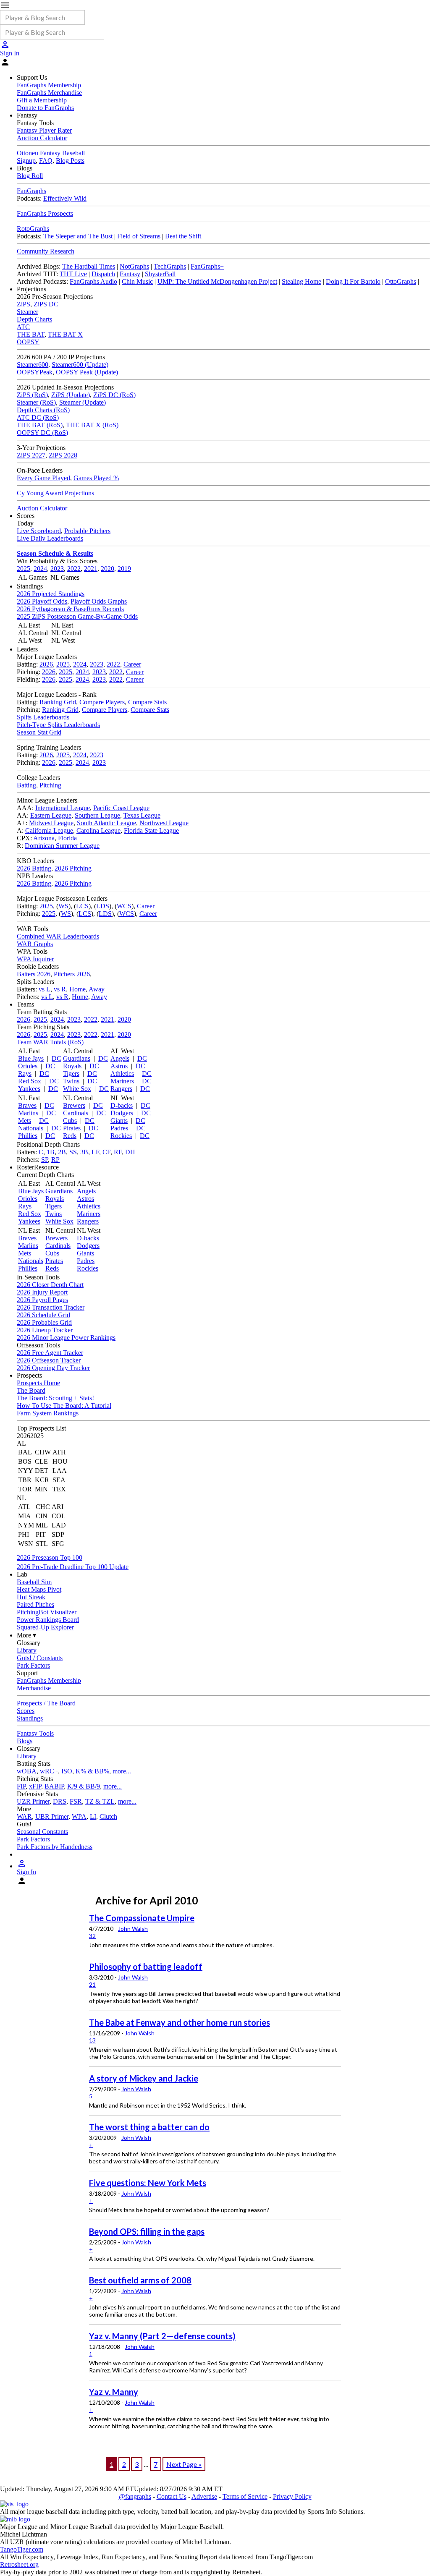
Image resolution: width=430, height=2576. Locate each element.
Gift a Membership (42, 100)
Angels (120, 1058)
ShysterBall (160, 274)
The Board (31, 1390)
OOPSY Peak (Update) (87, 372)
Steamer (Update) (83, 402)
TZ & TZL (100, 1801)
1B (51, 1152)
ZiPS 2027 (31, 455)
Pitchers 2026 (72, 974)
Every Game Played (43, 478)
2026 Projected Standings (51, 594)
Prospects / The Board (46, 1703)
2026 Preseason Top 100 (50, 1557)
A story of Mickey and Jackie (144, 2078)
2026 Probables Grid (44, 1322)
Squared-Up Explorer (45, 1627)
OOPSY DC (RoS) (42, 433)
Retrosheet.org (19, 2564)
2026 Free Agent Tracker (50, 1353)
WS (63, 906)
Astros (119, 1066)
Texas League (142, 815)
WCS (124, 906)
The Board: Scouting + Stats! (55, 1398)
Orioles (28, 1066)
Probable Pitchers (87, 531)
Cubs (70, 1121)
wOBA (27, 1771)
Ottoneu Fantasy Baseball (51, 153)
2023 (57, 569)
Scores (26, 1711)
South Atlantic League (106, 823)
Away (97, 989)
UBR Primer (52, 1816)
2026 (46, 664)
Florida (67, 838)
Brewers (74, 1105)
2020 (107, 569)
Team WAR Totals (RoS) (50, 1042)
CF (106, 1152)
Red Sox (30, 1081)
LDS (103, 906)
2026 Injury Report (42, 1292)
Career (132, 664)
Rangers (121, 1089)
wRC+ (49, 1771)
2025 (24, 569)
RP (55, 1160)
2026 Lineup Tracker (45, 1330)
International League (63, 808)
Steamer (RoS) (36, 402)
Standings (30, 1718)
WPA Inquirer (35, 959)
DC (56, 1058)
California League (49, 830)
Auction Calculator (42, 138)
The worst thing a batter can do (149, 2127)
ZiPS (24, 304)
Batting (26, 785)
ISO (67, 1771)
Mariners (122, 1081)
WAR (24, 1816)
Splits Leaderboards (43, 717)
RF (118, 1152)
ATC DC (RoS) (38, 417)
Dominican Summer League (62, 846)
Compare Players (102, 702)
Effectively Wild (65, 198)
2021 (91, 569)
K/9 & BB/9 (84, 1786)
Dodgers (122, 1113)
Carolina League (98, 830)
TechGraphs (170, 266)
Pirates (72, 1128)
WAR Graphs (35, 944)
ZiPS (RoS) (32, 395)
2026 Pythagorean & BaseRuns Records (70, 609)
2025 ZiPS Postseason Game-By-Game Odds (77, 616)
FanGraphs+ (207, 266)
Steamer (28, 312)
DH (130, 1152)
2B (62, 1152)
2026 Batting (34, 868)
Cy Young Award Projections (55, 493)
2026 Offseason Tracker (49, 1360)
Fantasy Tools (35, 1733)
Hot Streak (31, 1597)
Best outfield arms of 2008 (140, 2280)
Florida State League (151, 830)
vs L (45, 989)
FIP (21, 1786)
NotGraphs (134, 266)
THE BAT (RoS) (40, 425)
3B (84, 1152)
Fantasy (130, 274)
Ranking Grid (58, 702)
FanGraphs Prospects (45, 213)
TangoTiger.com (22, 2549)
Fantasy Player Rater (44, 130)
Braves (27, 1105)
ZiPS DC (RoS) (114, 395)
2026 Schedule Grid (43, 1315)
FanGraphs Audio (93, 281)
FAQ (46, 161)
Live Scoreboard (39, 531)
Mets (25, 1121)
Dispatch (103, 274)
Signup (26, 161)
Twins (71, 1081)
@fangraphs (135, 2496)
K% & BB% (92, 1771)
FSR (76, 1801)
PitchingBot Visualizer (47, 1612)
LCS (82, 906)
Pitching (50, 785)
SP (45, 1160)
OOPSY (28, 342)
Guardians (77, 1058)
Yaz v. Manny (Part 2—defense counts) (162, 2336)
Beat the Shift (183, 236)
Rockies (121, 1136)
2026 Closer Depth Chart (50, 1285)
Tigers (71, 1074)
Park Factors (33, 1665)
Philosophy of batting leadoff (146, 1967)
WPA (79, 1816)
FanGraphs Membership (49, 85)
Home (77, 989)
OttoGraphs (401, 281)
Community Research (46, 251)
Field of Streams (139, 236)
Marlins (28, 1113)
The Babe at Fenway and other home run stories (180, 2022)
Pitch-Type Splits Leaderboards (58, 725)
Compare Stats (147, 702)
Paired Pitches (35, 1604)
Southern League (97, 815)
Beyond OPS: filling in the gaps (147, 2231)
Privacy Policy (292, 2496)
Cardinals (76, 1113)
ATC (23, 327)
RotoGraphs (33, 229)
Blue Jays (31, 1058)
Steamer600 (33, 365)
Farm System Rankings (48, 1413)
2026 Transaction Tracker (51, 1307)
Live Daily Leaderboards (50, 538)
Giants (119, 1121)
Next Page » (184, 2464)
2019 (124, 569)
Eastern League (51, 815)
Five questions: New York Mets (148, 2183)
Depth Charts (34, 319)
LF (95, 1152)
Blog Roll (30, 176)
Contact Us (172, 2496)
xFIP (35, 1786)
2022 (74, 569)
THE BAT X (65, 334)
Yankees (29, 1089)
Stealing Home (302, 281)
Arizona (44, 838)
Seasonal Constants (42, 1832)
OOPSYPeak (35, 372)
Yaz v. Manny (114, 2392)
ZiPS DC (46, 304)
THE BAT (31, 334)
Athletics (122, 1074)
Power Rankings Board (48, 1620)
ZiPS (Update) (71, 395)
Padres (119, 1128)
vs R (60, 989)
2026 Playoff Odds (42, 601)
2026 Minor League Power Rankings (66, 1338)
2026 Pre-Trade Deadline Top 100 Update (73, 1567)
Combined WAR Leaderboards (58, 936)
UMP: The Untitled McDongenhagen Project (217, 281)
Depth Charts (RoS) (43, 410)
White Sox (77, 1089)
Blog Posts (70, 161)
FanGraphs (31, 191)
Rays (25, 1074)
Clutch (108, 1816)
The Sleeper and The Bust (78, 236)
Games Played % (96, 478)
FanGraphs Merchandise (49, 93)
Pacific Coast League (121, 808)
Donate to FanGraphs (45, 108)
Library (27, 1650)
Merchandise (34, 1688)
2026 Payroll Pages (42, 1300)
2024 (40, 569)
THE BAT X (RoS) (92, 425)
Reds (70, 1136)
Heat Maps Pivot (39, 1589)
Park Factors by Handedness (55, 1847)
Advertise (204, 2496)
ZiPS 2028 (63, 455)
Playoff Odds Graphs (99, 601)
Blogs (25, 1741)
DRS (60, 1801)
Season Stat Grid (39, 732)
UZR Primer (33, 1801)
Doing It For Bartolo (353, 281)
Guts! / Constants (40, 1658)
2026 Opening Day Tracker (53, 1368)
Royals (72, 1066)
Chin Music (137, 281)
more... (122, 1771)
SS (73, 1152)
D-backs (122, 1105)
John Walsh (133, 1929)
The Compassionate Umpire (142, 1918)
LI (93, 1816)
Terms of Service (245, 2496)
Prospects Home (38, 1383)
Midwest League (51, 823)
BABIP (54, 1786)
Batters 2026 (34, 974)
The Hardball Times (89, 266)
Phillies (28, 1136)
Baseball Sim (34, 1582)
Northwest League (164, 823)
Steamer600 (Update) (80, 365)
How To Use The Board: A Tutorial (64, 1406)
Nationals (31, 1128)
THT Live (73, 274)
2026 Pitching (73, 868)
